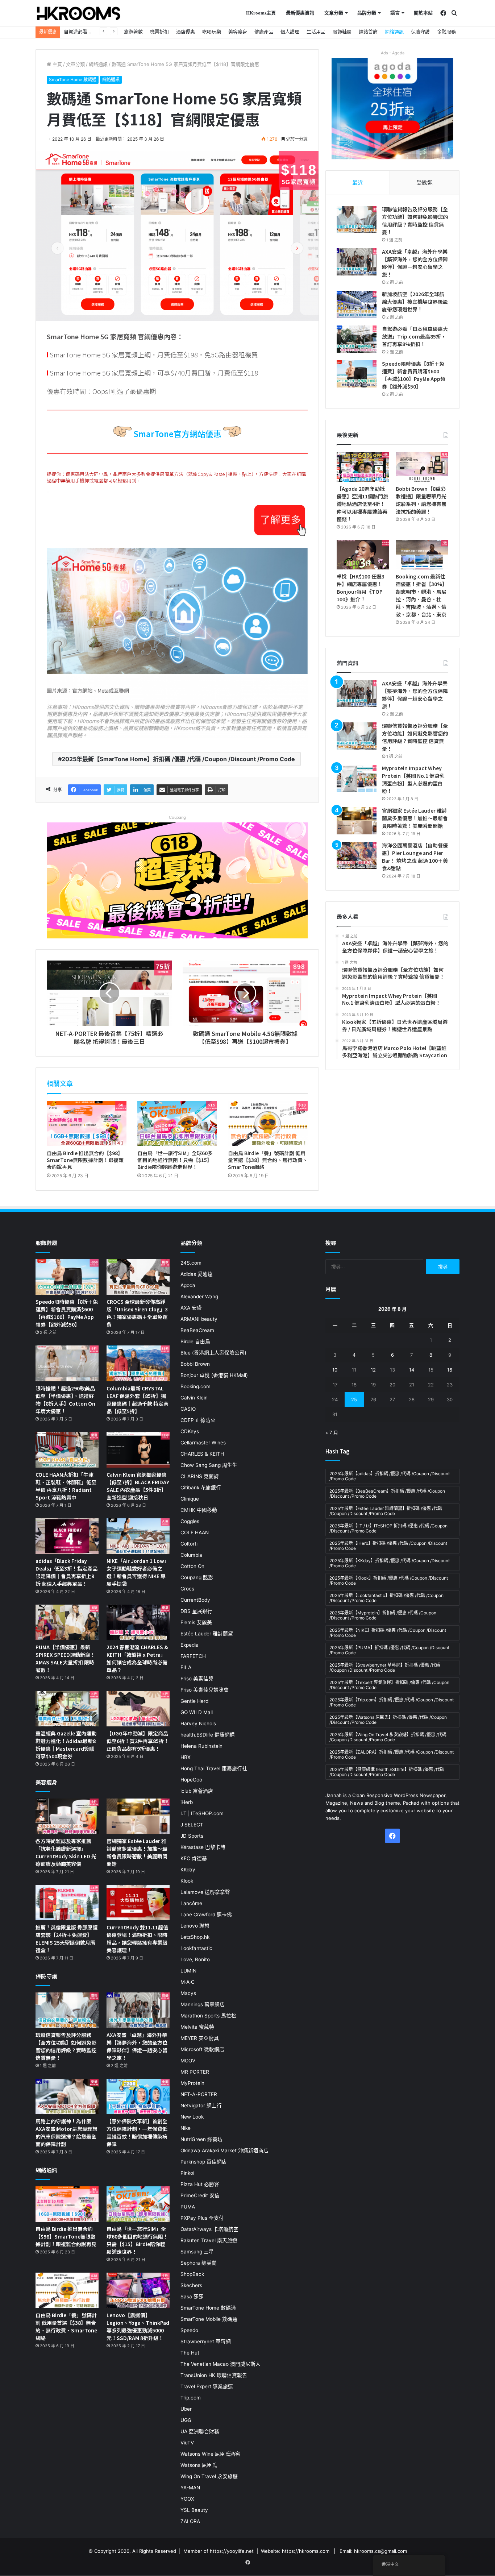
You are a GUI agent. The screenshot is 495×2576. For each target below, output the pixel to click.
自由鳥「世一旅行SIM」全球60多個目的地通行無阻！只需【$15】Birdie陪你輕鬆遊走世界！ (175, 1160)
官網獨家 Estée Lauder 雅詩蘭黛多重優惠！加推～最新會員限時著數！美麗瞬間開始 (415, 818)
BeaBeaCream (197, 1330)
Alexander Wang (199, 1297)
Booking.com (195, 1386)
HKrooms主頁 (261, 13)
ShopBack (192, 2274)
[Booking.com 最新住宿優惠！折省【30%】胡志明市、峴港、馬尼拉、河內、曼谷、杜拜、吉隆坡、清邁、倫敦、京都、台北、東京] (422, 555)
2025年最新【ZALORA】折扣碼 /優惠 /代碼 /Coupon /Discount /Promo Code (392, 1754)
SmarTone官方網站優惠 (177, 434)
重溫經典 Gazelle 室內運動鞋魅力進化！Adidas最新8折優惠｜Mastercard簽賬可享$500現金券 (66, 1745)
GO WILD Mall (197, 1712)
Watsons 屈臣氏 (199, 2465)
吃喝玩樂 (212, 32)
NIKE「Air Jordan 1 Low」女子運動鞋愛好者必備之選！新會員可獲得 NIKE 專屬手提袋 (138, 1572)
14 (412, 1370)
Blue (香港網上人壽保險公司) (213, 1353)
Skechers (191, 2285)
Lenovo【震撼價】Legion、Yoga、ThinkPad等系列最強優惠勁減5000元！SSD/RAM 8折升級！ (138, 2326)
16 (450, 1370)
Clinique (190, 1499)
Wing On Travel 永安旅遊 (209, 2476)
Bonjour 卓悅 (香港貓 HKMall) (214, 1375)
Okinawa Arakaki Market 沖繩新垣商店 (224, 2150)
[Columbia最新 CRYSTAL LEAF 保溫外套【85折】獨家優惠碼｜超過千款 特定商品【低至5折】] (138, 1363)
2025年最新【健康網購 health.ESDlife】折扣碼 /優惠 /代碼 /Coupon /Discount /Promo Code (387, 1772)
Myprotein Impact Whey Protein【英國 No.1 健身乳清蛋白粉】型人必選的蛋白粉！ (413, 779)
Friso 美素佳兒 (197, 1679)
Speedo (189, 2330)
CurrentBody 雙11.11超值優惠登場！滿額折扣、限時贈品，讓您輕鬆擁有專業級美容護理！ (137, 1939)
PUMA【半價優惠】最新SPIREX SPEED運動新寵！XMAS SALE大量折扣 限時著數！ (65, 1658)
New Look (192, 2117)
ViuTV (187, 2443)
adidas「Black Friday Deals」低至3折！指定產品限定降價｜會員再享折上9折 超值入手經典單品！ (66, 1572)
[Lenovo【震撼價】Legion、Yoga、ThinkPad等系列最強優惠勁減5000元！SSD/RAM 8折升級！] (138, 2290)
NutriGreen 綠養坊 (201, 2139)
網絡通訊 (394, 32)
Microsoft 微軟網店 (202, 2049)
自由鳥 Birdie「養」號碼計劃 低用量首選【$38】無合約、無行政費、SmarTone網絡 (268, 1160)
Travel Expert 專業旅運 (207, 2386)
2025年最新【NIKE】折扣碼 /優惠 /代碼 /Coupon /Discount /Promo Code (388, 1633)
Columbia (191, 1555)
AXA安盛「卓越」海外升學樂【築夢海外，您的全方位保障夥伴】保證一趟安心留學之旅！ (415, 263)
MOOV (188, 2061)
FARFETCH (193, 1656)
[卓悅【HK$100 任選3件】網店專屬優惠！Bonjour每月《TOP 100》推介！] (363, 555)
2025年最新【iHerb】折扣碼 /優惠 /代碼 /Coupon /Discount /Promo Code (388, 1546)
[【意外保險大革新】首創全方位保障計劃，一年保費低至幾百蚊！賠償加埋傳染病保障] (138, 2096)
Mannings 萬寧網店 (203, 2004)
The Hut (190, 2353)
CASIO (188, 1409)
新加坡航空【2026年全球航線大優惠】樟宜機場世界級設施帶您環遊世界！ (415, 302)
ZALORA (190, 2521)
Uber (186, 2409)
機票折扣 (159, 32)
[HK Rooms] (79, 13)
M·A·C (188, 1982)
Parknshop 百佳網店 (204, 2162)
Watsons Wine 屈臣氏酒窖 (210, 2454)
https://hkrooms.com (306, 2551)
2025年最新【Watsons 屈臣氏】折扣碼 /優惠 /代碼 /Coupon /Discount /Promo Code (388, 1720)
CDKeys (190, 1431)
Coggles (190, 1521)
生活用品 (316, 32)
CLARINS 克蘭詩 (200, 1476)
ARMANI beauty (199, 1319)
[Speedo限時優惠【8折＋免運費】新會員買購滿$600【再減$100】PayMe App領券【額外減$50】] (357, 374)
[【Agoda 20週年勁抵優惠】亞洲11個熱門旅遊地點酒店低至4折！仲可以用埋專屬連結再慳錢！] (363, 467)
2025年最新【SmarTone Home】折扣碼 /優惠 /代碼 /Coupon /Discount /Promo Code (178, 759)
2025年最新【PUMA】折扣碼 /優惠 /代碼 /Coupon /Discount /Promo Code (389, 1650)
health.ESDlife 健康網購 (208, 1735)
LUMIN (188, 1971)
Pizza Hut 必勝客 (200, 2184)
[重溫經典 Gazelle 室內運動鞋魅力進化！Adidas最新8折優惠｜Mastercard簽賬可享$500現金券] (67, 1709)
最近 (358, 182)
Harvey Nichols (198, 1723)
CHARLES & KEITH (202, 1454)
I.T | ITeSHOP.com (202, 1813)
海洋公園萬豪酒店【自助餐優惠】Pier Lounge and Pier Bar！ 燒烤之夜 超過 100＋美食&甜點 (415, 857)
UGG (186, 2420)
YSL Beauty (194, 2510)
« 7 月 (332, 1432)
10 (335, 1370)
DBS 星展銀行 (196, 1611)
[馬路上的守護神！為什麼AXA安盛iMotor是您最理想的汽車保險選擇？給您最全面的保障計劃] (67, 2096)
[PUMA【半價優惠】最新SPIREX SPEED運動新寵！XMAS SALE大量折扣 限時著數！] (67, 1622)
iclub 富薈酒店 (197, 1791)
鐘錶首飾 (368, 32)
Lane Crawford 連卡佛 (206, 1915)
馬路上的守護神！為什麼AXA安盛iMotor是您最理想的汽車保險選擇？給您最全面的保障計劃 (66, 2133)
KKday (188, 1870)
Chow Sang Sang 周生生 (209, 1465)
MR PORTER (195, 2072)
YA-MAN (190, 2488)
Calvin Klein (194, 1398)
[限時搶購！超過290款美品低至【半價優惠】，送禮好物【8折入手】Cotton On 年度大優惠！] (67, 1363)
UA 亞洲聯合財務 (200, 2431)
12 (373, 1370)
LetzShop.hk (195, 1937)
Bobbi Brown (195, 1364)
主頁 (57, 64)
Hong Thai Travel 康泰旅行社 (214, 1768)
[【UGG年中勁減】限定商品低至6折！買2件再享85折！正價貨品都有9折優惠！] (138, 1709)
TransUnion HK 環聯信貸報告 (214, 2375)
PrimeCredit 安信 (200, 2195)
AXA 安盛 (191, 1308)
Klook (187, 1881)
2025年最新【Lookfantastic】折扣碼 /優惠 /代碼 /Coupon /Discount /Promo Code (386, 1598)
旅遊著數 (133, 32)
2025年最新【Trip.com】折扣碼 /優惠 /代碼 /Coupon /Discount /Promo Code (392, 1702)
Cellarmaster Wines (203, 1443)
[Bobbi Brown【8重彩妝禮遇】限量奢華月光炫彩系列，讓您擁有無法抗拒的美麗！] (422, 467)
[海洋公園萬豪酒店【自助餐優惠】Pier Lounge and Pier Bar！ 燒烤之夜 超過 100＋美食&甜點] (357, 856)
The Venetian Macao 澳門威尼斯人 (221, 2364)
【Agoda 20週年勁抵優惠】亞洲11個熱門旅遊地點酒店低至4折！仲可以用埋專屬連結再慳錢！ (362, 504)
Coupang (177, 817)
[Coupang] (177, 880)
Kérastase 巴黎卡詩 (203, 1847)
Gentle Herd (194, 1701)
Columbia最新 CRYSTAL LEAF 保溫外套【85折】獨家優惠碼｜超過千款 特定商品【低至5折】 (138, 1400)
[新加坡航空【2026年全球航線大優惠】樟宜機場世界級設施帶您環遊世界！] (357, 304)
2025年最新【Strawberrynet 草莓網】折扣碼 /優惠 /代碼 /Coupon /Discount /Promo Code (385, 1667)
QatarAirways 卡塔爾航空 (209, 2229)
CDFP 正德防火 (198, 1420)
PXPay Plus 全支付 (202, 2218)
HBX (186, 1757)
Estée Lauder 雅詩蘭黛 (207, 1634)
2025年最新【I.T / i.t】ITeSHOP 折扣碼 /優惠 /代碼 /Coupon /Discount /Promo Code (388, 1528)
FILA (186, 1667)
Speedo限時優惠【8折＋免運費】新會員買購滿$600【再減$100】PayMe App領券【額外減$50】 (414, 375)
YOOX (187, 2499)
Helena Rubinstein (201, 1746)
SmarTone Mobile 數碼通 (209, 2319)
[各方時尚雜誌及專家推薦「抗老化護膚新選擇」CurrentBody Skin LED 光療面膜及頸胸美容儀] (67, 1816)
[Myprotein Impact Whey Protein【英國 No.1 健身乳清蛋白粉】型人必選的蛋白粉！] (357, 778)
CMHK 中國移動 (199, 1510)
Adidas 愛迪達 (197, 1274)
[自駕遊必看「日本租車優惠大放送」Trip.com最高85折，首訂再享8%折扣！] (357, 339)
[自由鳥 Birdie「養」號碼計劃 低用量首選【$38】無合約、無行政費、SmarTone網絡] (268, 1124)
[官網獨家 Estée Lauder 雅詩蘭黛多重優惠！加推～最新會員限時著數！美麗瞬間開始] (357, 821)
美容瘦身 (238, 32)
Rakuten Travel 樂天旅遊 (209, 2240)
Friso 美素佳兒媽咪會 (205, 1690)
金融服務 (446, 32)
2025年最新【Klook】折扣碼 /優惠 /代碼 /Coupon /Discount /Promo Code (389, 1581)
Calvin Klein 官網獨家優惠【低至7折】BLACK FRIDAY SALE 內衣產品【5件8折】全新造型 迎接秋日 (138, 1486)
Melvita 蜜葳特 (197, 2027)
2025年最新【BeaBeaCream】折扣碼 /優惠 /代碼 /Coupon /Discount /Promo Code (387, 1494)
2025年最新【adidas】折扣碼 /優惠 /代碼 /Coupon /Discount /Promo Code (390, 1476)
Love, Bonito (195, 1959)
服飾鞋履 (342, 32)
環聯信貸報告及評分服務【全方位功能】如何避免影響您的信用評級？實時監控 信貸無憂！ (415, 221)
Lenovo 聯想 (195, 1926)
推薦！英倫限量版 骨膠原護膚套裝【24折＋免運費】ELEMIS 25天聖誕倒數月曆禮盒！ (66, 1939)
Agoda (188, 1285)
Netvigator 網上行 (201, 2106)
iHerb (187, 1802)
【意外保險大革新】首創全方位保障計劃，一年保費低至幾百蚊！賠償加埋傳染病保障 (137, 2133)
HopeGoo (191, 1780)
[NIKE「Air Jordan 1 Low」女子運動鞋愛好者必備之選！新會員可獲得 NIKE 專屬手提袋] (138, 1536)
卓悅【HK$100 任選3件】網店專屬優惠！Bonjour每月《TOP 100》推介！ (361, 588)
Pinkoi (187, 2173)
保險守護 (420, 32)
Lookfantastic (196, 1948)
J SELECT (192, 1825)
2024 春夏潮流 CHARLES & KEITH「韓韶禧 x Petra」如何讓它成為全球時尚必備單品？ (137, 1658)
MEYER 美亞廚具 (200, 2038)
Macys (188, 1993)
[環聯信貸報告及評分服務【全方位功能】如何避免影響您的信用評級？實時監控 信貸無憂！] (357, 219)
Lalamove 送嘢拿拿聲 (205, 1892)
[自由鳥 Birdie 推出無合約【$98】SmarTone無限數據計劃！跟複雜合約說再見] (87, 1124)
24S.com (191, 1263)
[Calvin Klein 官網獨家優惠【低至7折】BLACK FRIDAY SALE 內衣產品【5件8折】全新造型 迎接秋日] (138, 1450)
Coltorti (189, 1544)
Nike (186, 2128)
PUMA (188, 2207)
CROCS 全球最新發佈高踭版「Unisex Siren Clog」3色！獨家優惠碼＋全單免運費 (137, 1313)
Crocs (187, 1589)
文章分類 (334, 13)
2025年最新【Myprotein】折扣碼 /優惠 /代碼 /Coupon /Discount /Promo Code (383, 1615)
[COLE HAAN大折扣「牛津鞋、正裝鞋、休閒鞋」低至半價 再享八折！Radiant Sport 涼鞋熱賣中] (67, 1450)
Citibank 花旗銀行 (201, 1488)
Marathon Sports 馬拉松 (208, 2016)
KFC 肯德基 (194, 1858)
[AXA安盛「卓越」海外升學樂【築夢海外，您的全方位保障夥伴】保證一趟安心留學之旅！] (357, 262)
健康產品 (264, 32)
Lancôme (191, 1903)
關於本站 (423, 13)
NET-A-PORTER (199, 2094)
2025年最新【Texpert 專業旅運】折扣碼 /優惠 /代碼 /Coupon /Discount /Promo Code (389, 1685)
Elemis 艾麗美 (196, 1622)
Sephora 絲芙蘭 (199, 2263)
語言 (395, 13)
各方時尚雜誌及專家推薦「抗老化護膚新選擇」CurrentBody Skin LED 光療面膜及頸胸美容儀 (66, 1852)
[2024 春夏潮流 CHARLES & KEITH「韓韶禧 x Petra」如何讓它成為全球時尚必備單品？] (138, 1622)
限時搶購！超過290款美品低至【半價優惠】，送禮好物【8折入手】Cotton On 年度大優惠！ (65, 1400)
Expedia (190, 1645)
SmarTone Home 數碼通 (73, 80)
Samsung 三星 (197, 2252)
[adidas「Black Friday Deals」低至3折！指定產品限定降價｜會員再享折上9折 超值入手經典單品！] (67, 1536)
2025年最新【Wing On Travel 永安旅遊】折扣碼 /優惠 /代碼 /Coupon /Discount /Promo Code (388, 1737)
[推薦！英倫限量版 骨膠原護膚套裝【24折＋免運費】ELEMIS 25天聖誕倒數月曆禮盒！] (67, 1903)
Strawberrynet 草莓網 (206, 2341)
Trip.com (191, 2398)
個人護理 (290, 32)
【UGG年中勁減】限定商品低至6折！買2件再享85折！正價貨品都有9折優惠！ (138, 1741)
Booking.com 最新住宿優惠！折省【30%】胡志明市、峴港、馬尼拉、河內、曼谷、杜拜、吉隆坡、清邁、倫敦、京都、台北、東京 (421, 595)
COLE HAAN (195, 1532)
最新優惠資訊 (300, 13)
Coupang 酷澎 (197, 1577)
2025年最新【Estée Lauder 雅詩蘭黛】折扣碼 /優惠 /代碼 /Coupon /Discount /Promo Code (386, 1511)
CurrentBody (195, 1600)
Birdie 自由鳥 (195, 1341)
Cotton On (192, 1566)
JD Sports (192, 1836)
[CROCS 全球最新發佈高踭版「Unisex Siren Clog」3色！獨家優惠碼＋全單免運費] (138, 1277)
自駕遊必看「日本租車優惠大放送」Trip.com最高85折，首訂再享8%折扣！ (415, 336)
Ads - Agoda (393, 53)
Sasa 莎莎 (192, 2297)
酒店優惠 (186, 32)
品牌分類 (367, 13)
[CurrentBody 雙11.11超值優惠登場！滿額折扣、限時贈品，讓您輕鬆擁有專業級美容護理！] (138, 1903)
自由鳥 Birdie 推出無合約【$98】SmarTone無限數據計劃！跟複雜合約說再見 (85, 1160)
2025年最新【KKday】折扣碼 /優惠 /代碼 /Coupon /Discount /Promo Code (390, 1563)
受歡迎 (425, 182)
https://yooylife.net (232, 2551)
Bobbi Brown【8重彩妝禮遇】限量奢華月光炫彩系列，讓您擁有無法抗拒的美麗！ (421, 500)
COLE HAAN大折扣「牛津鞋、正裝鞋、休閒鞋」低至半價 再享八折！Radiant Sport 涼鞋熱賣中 (66, 1486)
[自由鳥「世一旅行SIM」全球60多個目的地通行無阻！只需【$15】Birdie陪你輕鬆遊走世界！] (177, 1124)
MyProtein (192, 2083)
